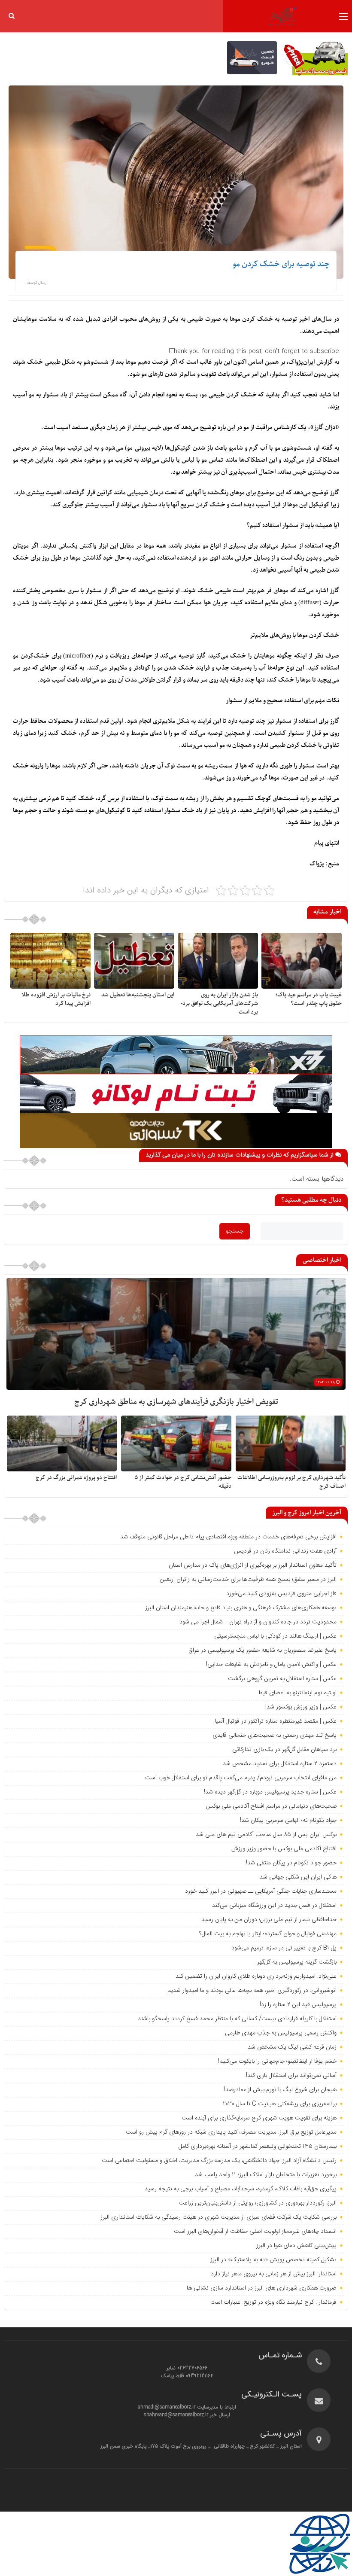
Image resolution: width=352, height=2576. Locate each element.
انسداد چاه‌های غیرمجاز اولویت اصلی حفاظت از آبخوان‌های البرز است (255, 2232)
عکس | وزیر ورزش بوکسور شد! (301, 1707)
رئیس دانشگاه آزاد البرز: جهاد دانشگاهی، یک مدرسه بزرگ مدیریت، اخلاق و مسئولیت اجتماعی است (219, 2161)
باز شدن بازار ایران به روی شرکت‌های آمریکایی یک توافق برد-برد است (219, 1003)
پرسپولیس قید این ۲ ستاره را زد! (298, 2005)
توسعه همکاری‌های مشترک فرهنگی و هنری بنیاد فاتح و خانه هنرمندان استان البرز (240, 1608)
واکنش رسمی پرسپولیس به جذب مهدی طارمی (281, 2033)
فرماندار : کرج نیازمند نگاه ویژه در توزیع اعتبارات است (273, 2302)
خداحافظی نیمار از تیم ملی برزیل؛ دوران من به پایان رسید (269, 1920)
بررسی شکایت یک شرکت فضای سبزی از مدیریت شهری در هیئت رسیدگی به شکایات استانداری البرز (218, 2217)
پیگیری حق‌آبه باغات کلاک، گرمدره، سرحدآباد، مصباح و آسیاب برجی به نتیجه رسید (241, 2189)
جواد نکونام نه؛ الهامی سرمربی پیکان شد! (288, 1821)
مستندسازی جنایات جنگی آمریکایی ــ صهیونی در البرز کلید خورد (261, 1891)
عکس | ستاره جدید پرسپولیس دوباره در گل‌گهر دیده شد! (270, 1792)
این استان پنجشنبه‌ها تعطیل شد (138, 995)
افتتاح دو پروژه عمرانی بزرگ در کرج (76, 1478)
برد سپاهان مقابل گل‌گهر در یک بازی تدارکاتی (284, 1750)
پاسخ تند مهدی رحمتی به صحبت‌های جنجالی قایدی (275, 1736)
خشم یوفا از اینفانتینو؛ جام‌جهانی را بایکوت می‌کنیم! (277, 2061)
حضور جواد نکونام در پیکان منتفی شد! (291, 1863)
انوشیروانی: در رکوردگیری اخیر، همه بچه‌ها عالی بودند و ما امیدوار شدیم (252, 1991)
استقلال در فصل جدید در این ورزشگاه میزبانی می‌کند (274, 1906)
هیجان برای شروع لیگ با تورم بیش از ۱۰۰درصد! (280, 2090)
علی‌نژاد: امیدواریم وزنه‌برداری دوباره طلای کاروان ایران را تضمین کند (256, 1976)
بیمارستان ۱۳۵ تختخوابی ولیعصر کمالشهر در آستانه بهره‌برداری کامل (258, 2147)
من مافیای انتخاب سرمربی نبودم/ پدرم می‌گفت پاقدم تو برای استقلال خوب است (241, 1778)
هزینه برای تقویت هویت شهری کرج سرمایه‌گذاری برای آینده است (259, 2118)
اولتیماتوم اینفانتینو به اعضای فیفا (298, 1693)
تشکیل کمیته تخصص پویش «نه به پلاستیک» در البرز (273, 2260)
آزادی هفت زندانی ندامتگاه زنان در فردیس (285, 1551)
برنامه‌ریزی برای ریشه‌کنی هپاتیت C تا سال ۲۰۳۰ (280, 2104)
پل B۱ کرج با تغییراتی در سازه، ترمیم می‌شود (284, 1948)
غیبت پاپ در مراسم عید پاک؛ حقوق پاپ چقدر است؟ (308, 999)
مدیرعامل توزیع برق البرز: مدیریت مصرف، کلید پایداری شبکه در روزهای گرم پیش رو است (231, 2132)
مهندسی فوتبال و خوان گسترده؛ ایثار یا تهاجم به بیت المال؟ (268, 1934)
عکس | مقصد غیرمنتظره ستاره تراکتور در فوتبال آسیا (276, 1721)
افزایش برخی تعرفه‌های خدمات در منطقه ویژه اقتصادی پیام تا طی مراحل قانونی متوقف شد (228, 1537)
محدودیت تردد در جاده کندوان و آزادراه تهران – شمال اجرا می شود (258, 1622)
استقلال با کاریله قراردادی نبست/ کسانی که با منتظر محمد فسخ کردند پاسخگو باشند (237, 2019)
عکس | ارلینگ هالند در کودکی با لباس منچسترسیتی (275, 1636)
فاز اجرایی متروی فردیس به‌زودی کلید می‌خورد (281, 1594)
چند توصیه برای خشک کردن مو (281, 264)
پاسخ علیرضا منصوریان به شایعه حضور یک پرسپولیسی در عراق (262, 1650)
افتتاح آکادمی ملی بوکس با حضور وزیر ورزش (284, 1849)
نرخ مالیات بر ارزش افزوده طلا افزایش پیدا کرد (56, 999)
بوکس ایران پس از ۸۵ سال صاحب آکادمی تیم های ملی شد (266, 1835)
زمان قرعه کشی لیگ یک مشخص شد (292, 2047)
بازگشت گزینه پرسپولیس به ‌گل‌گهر (297, 1962)
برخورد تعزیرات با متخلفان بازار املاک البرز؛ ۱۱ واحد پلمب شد (266, 2175)
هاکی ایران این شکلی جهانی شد (298, 1877)
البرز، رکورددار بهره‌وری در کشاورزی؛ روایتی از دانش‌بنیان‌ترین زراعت (258, 2203)
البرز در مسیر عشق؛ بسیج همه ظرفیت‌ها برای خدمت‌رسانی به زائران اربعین (248, 1580)
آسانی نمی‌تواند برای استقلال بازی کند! (291, 2076)
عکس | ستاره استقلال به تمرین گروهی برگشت (282, 1679)
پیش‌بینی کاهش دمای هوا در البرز (296, 2246)
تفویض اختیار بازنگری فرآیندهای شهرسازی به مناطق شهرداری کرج (176, 1402)
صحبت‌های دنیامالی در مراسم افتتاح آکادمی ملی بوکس (271, 1806)
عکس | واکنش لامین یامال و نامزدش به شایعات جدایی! (271, 1665)
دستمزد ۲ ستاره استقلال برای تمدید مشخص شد (280, 1764)
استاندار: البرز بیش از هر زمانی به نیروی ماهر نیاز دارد (274, 2274)
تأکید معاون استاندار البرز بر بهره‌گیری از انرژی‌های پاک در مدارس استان (253, 1565)
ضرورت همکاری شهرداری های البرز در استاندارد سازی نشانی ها (262, 2288)
